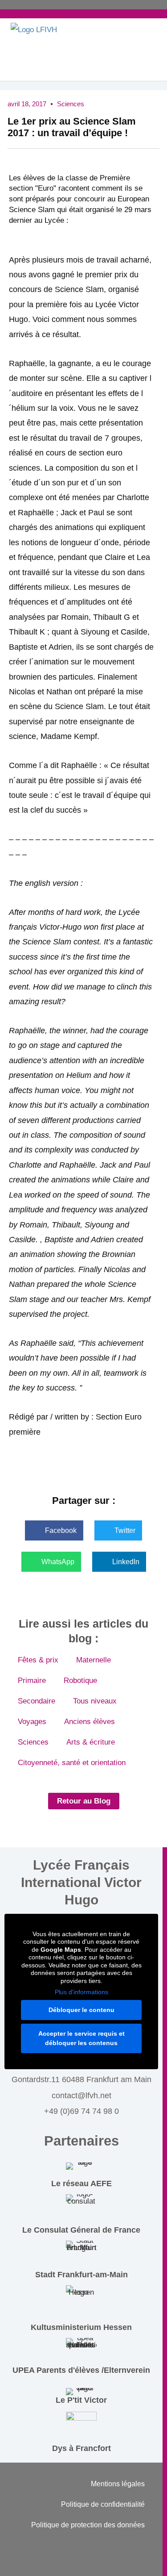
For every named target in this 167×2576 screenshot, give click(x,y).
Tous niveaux (95, 1701)
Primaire (32, 1680)
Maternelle (94, 1660)
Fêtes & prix (38, 1660)
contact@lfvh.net (81, 2096)
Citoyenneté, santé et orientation (72, 1763)
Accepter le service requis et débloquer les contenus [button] (81, 2038)
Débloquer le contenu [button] (81, 2010)
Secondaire (37, 1701)
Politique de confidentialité (103, 2504)
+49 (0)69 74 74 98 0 (81, 2111)
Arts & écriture (91, 1742)
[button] (54, 1530)
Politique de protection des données (88, 2525)
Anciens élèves (90, 1722)
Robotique (80, 1680)
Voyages (32, 1722)
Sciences (71, 104)
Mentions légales (118, 2484)
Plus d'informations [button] (81, 1992)
